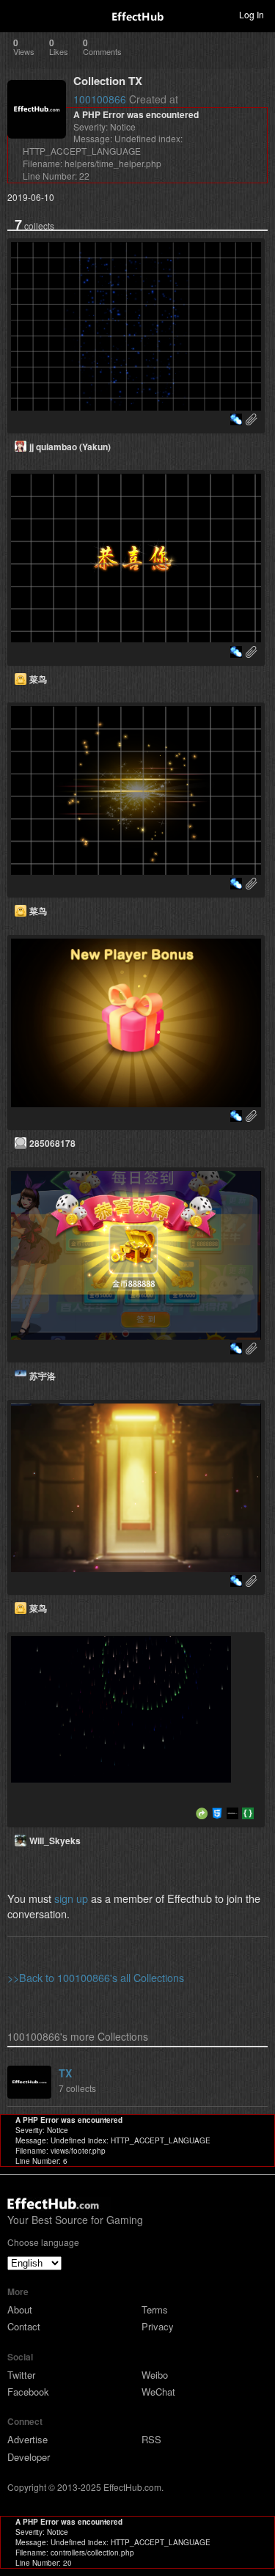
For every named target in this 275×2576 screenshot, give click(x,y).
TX (65, 2073)
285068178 (52, 1143)
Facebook (28, 2392)
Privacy (158, 2326)
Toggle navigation (18, 14)
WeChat (158, 2392)
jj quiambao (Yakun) (70, 447)
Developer (29, 2457)
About (20, 2309)
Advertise (27, 2439)
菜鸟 (38, 679)
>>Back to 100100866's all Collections (96, 1977)
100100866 (100, 99)
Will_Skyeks (55, 1841)
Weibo (155, 2375)
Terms (155, 2309)
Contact (24, 2326)
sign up (71, 1898)
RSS (151, 2439)
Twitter (21, 2375)
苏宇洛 (43, 1376)
